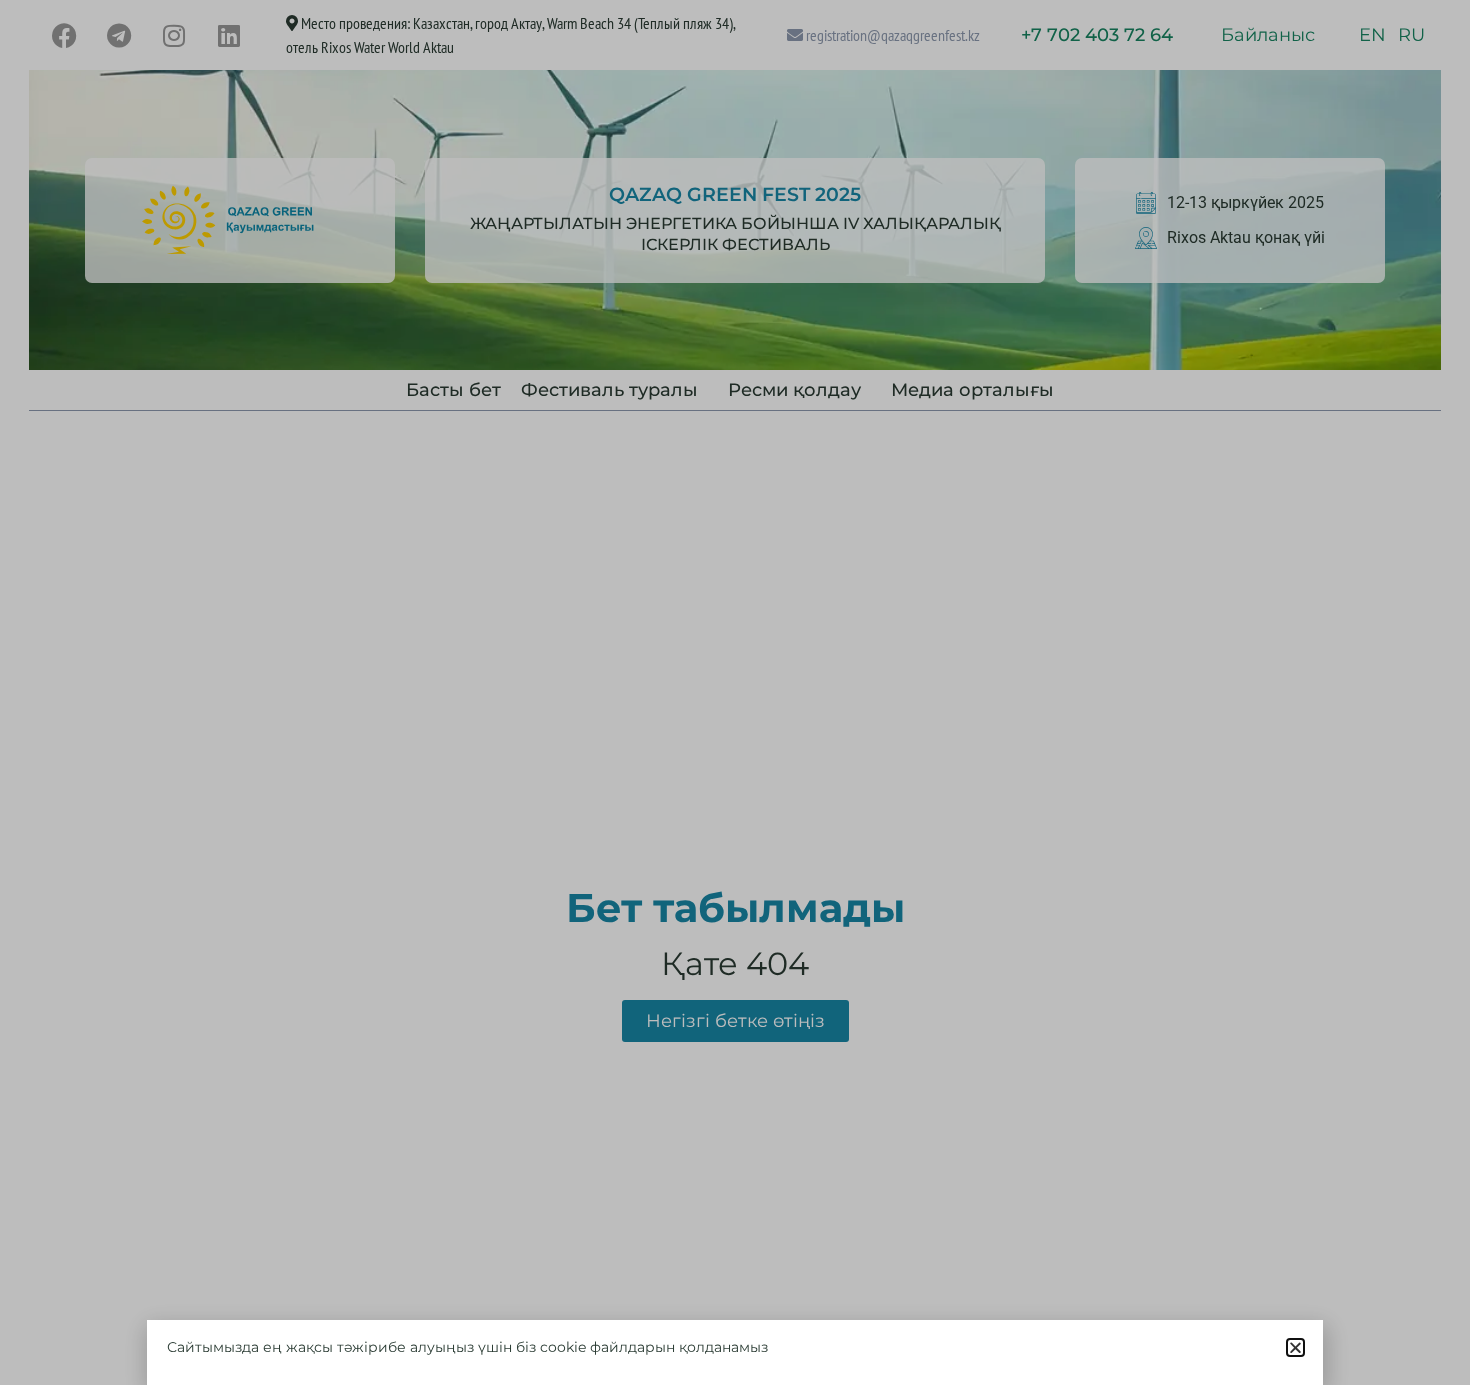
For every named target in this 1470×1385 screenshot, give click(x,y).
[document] (735, 692)
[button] (1295, 1347)
